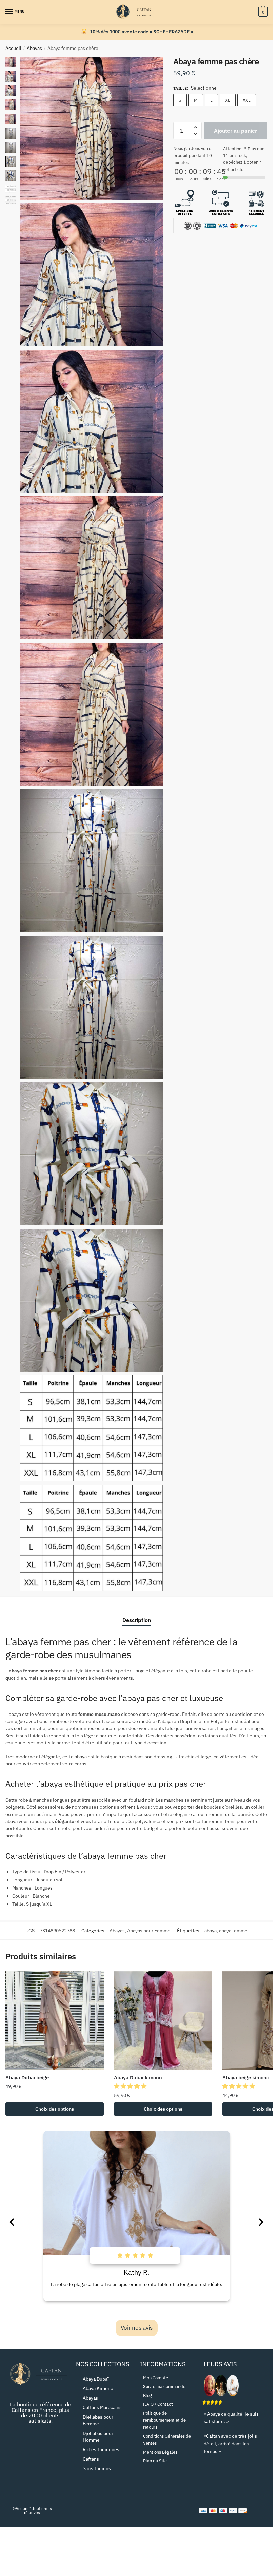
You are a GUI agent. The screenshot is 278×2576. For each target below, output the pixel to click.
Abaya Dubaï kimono (138, 2078)
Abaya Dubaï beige (27, 2078)
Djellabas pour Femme (98, 2420)
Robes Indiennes (101, 2449)
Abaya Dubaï (96, 2379)
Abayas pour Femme (149, 1931)
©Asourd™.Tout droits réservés (32, 2510)
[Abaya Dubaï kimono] (163, 2020)
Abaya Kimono (98, 2388)
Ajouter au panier (235, 131)
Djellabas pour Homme (98, 2437)
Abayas (34, 48)
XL (228, 100)
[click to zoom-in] (91, 128)
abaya (211, 1931)
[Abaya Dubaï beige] (55, 2020)
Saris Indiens (97, 2468)
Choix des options (55, 2109)
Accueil (13, 48)
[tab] (137, 1615)
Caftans (91, 2459)
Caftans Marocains (102, 2407)
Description (137, 1620)
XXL (247, 100)
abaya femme (233, 1931)
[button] (131, 2086)
